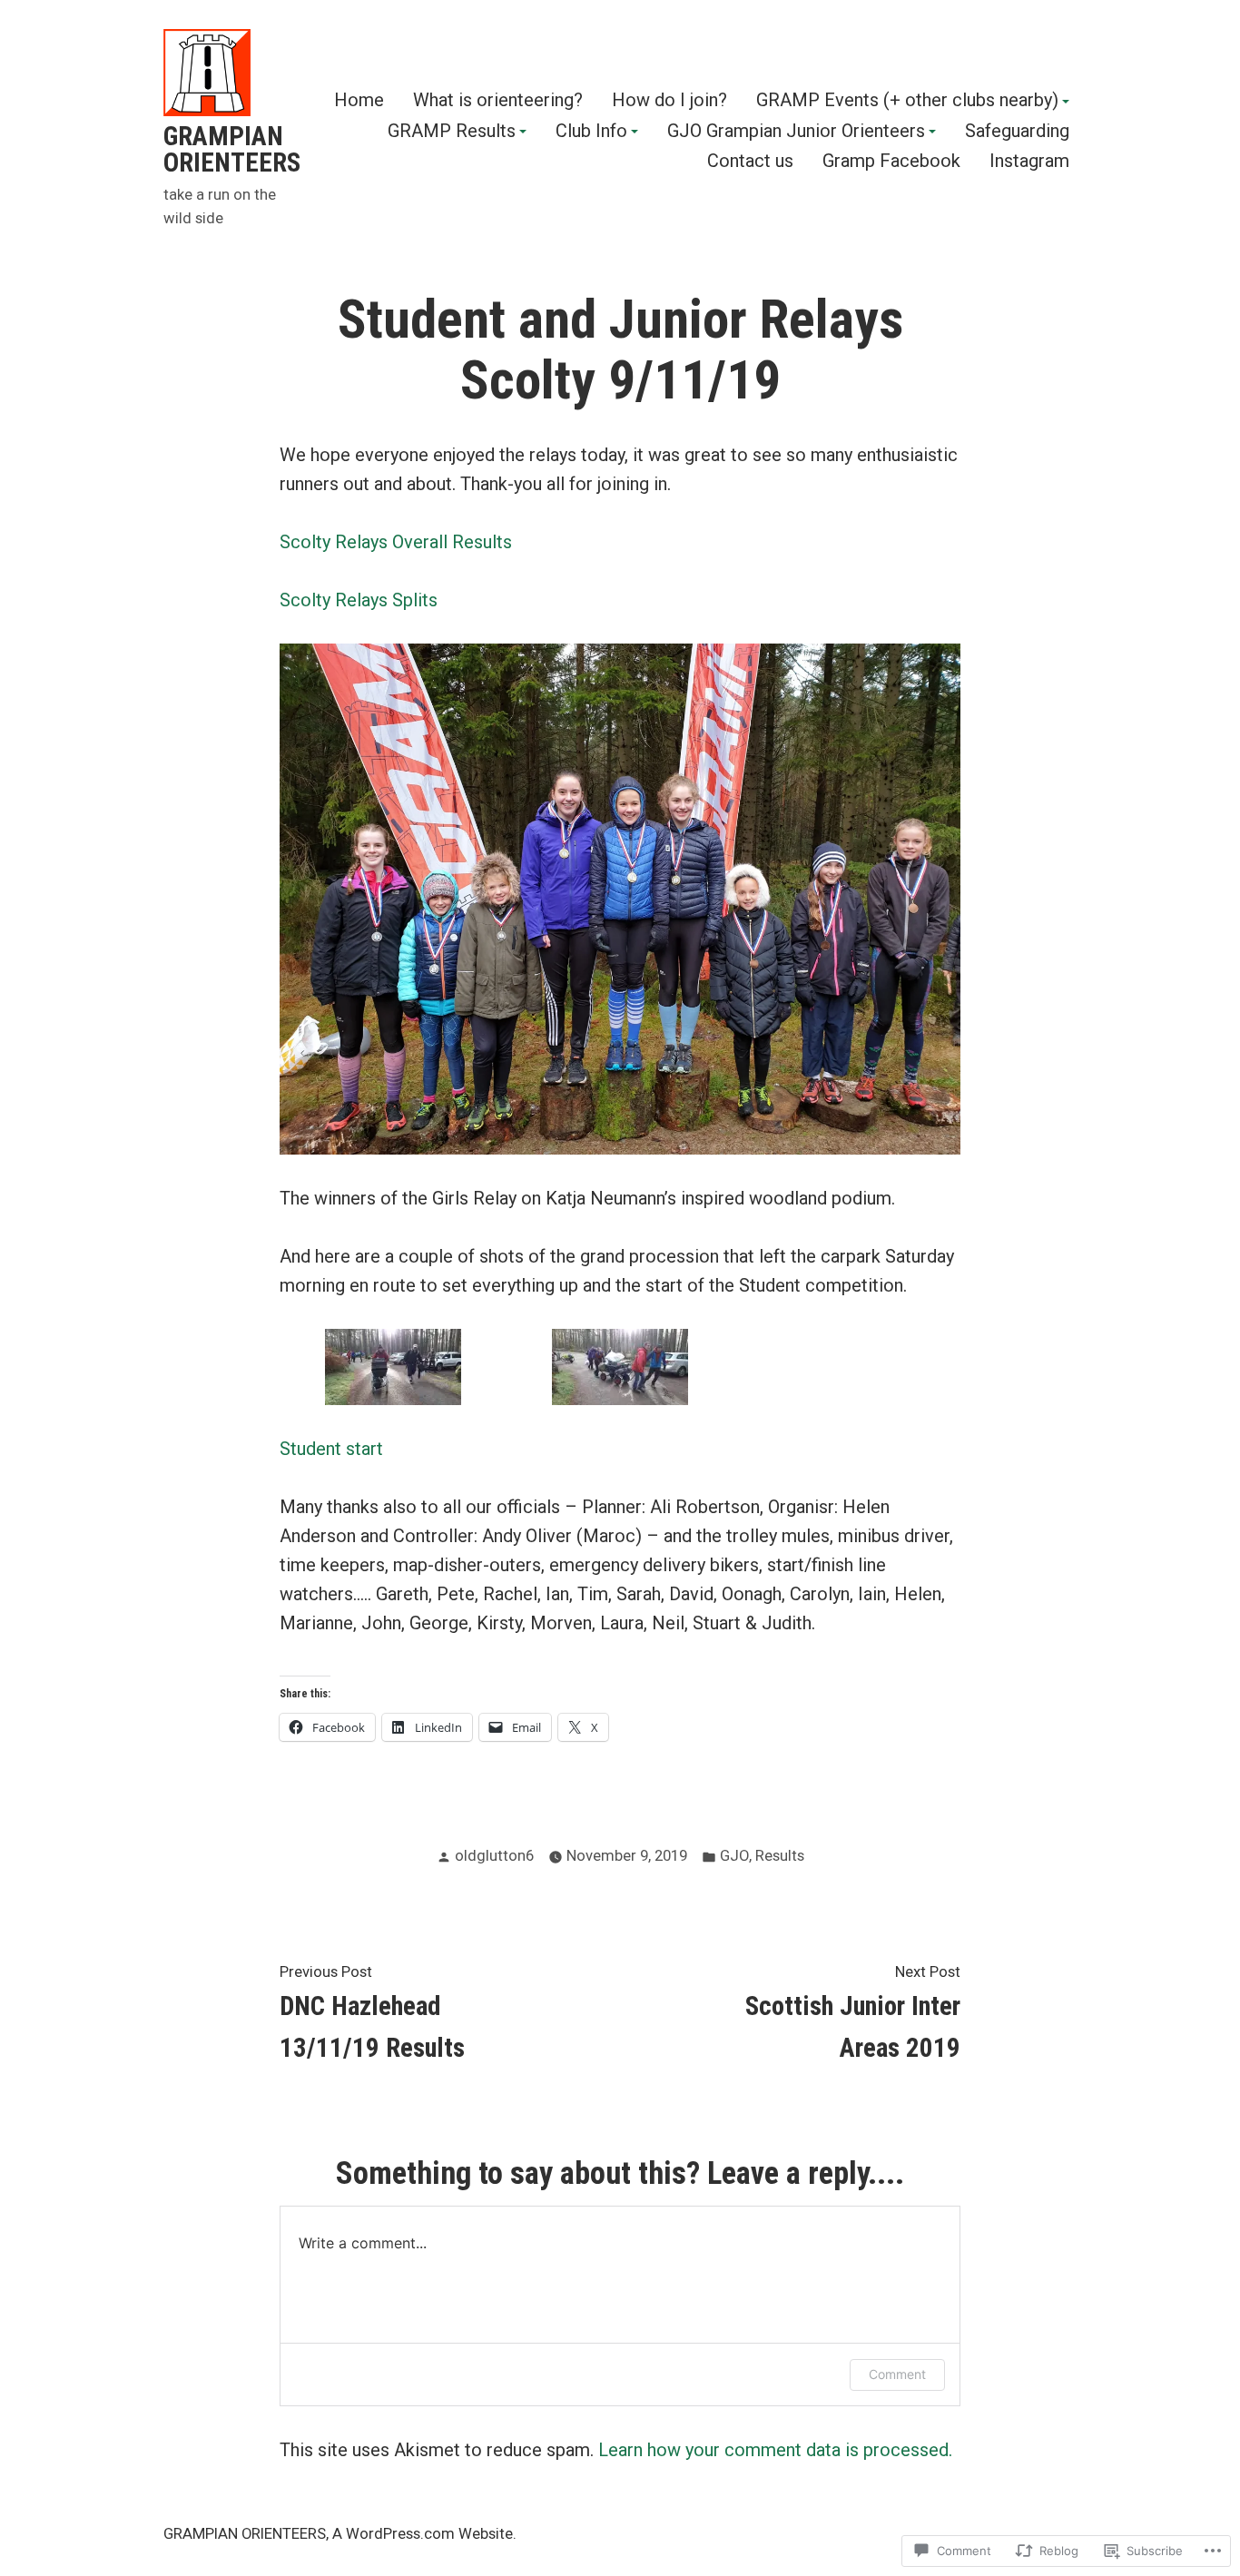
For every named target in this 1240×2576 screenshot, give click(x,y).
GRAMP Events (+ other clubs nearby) (907, 101)
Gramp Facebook (891, 161)
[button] (393, 1367)
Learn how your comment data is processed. (775, 2450)
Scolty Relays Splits (359, 600)
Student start (331, 1449)
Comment (897, 2374)
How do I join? (669, 101)
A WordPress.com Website (423, 2534)
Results (780, 1856)
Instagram (1029, 161)
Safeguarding (1017, 132)
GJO (734, 1856)
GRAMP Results (452, 132)
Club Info (591, 132)
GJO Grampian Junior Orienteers (796, 132)
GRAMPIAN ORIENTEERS (232, 149)
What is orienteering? (498, 101)
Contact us (750, 161)
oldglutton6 (494, 1856)
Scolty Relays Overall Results (396, 542)
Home (359, 101)
